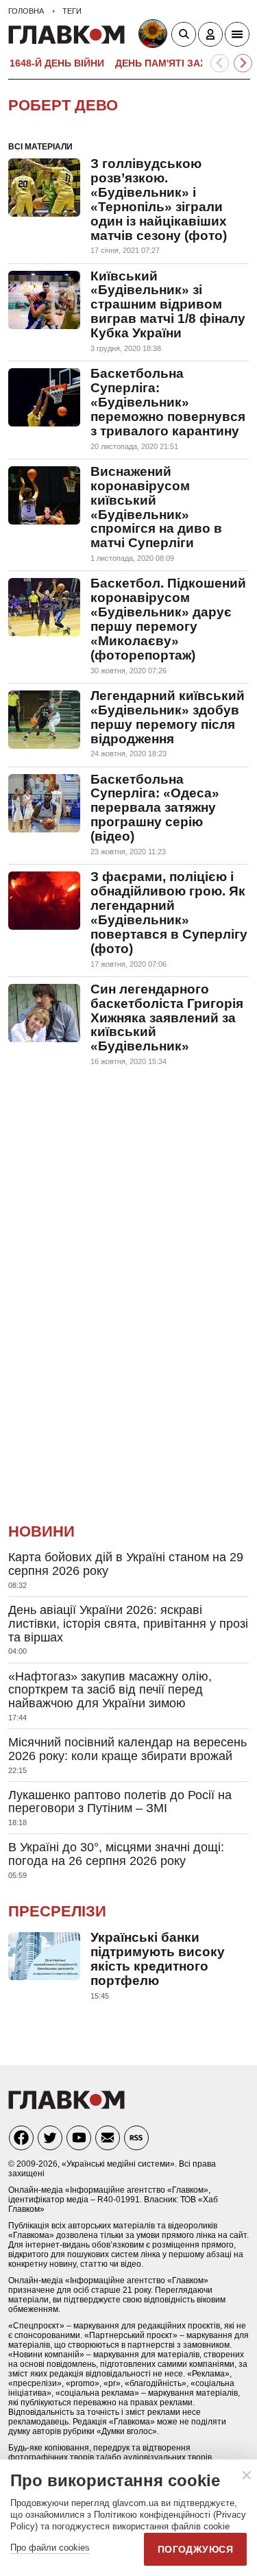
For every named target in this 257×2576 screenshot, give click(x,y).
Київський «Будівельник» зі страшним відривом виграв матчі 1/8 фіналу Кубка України (168, 305)
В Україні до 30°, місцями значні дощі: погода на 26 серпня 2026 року (116, 1854)
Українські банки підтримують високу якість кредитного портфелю (158, 1959)
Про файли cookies (50, 2548)
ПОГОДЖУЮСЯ (195, 2549)
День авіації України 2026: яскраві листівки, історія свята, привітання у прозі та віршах (128, 1624)
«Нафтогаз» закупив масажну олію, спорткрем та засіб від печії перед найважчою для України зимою (110, 1690)
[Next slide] (243, 63)
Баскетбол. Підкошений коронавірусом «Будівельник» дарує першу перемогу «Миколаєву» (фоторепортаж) (168, 619)
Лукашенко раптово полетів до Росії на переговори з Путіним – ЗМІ (120, 1802)
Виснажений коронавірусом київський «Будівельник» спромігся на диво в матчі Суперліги (156, 507)
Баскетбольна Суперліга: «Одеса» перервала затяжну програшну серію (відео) (155, 808)
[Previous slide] (220, 63)
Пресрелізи (57, 1911)
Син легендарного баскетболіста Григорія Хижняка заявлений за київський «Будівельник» (167, 1018)
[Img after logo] (155, 36)
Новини (41, 1531)
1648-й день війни (57, 63)
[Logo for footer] (66, 2105)
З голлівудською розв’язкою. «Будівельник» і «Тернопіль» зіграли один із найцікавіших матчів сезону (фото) (159, 200)
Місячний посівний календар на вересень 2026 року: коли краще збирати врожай (127, 1749)
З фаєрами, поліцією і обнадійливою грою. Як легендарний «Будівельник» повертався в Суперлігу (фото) (169, 913)
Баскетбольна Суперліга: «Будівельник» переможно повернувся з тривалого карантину (168, 402)
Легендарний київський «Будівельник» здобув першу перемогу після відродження (168, 717)
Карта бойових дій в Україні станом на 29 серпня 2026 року (126, 1564)
